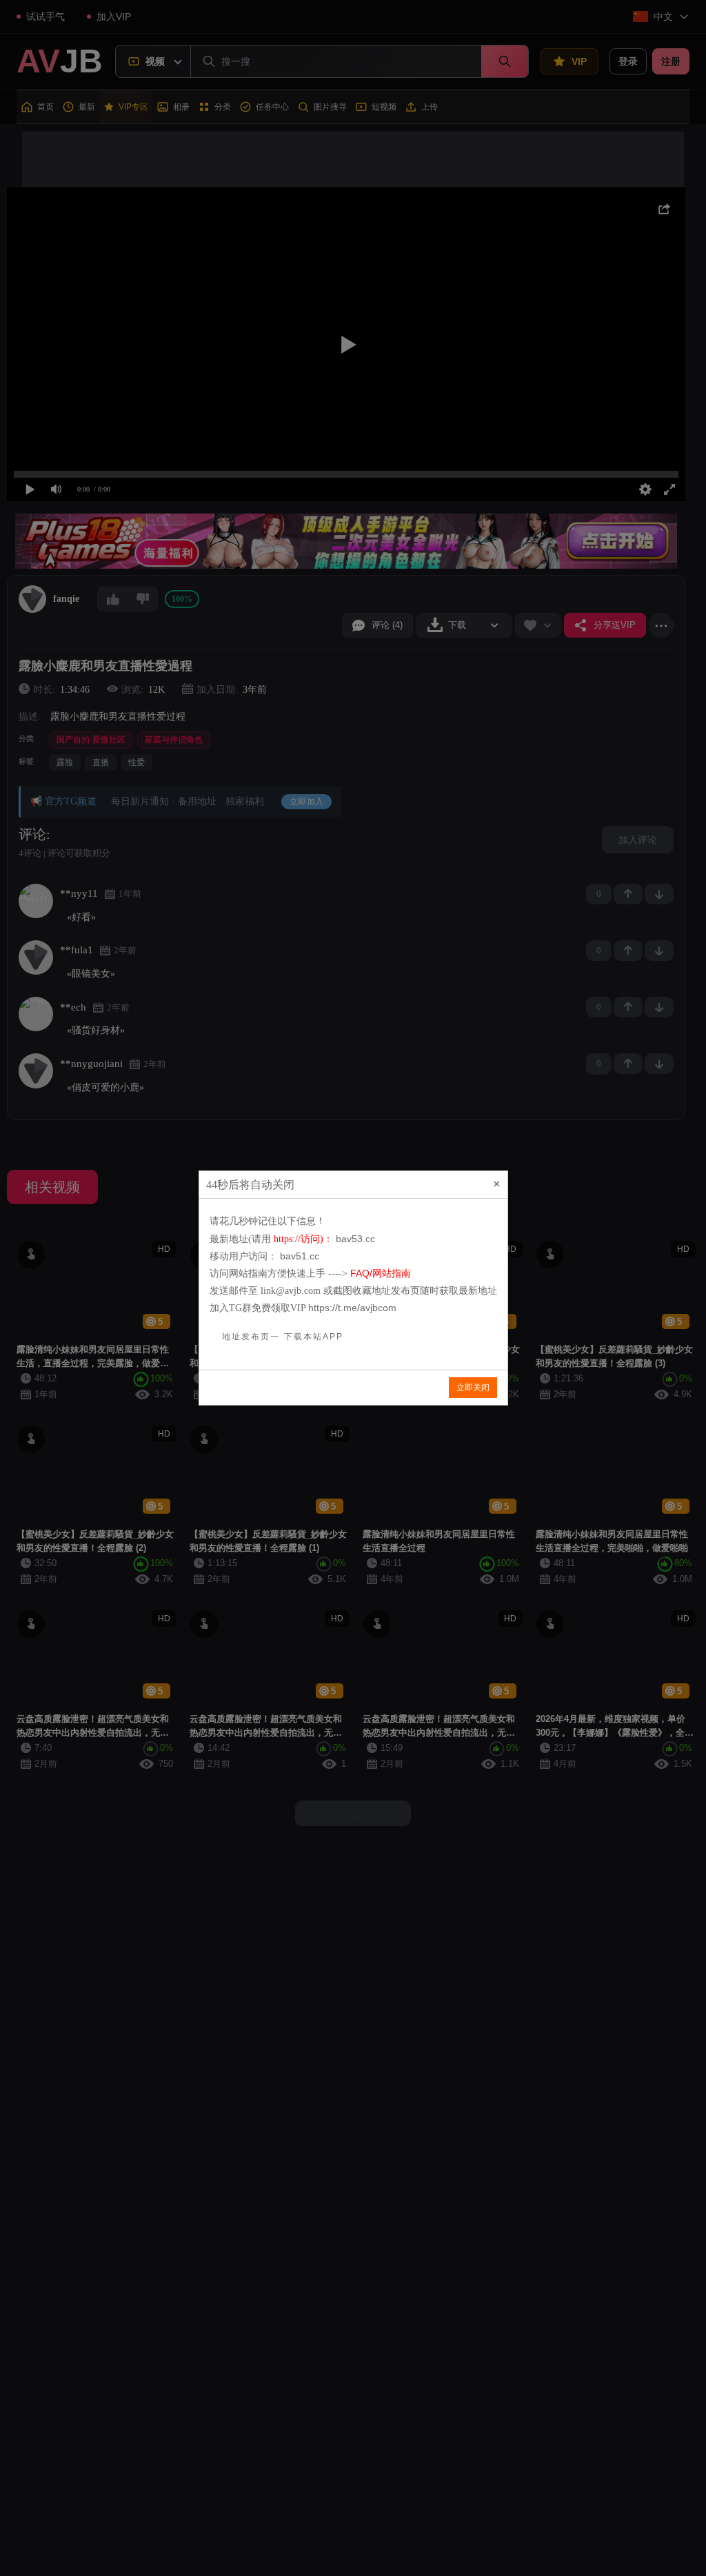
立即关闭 (473, 1388)
